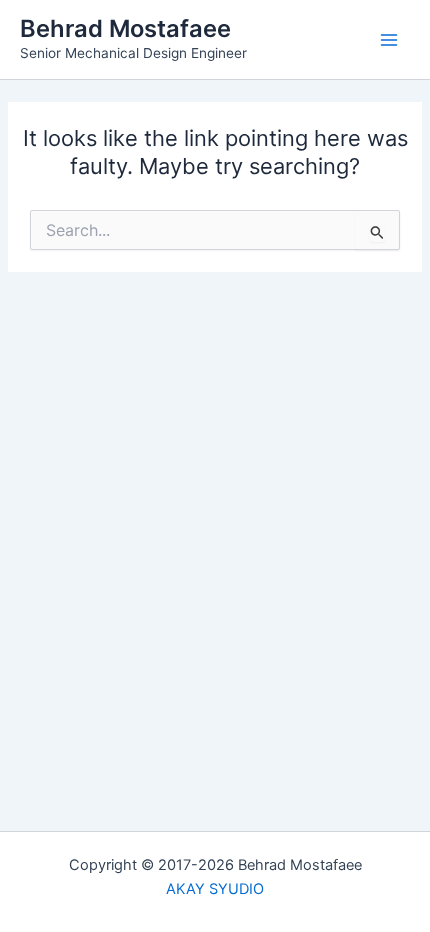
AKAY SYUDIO (215, 889)
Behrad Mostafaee (125, 28)
